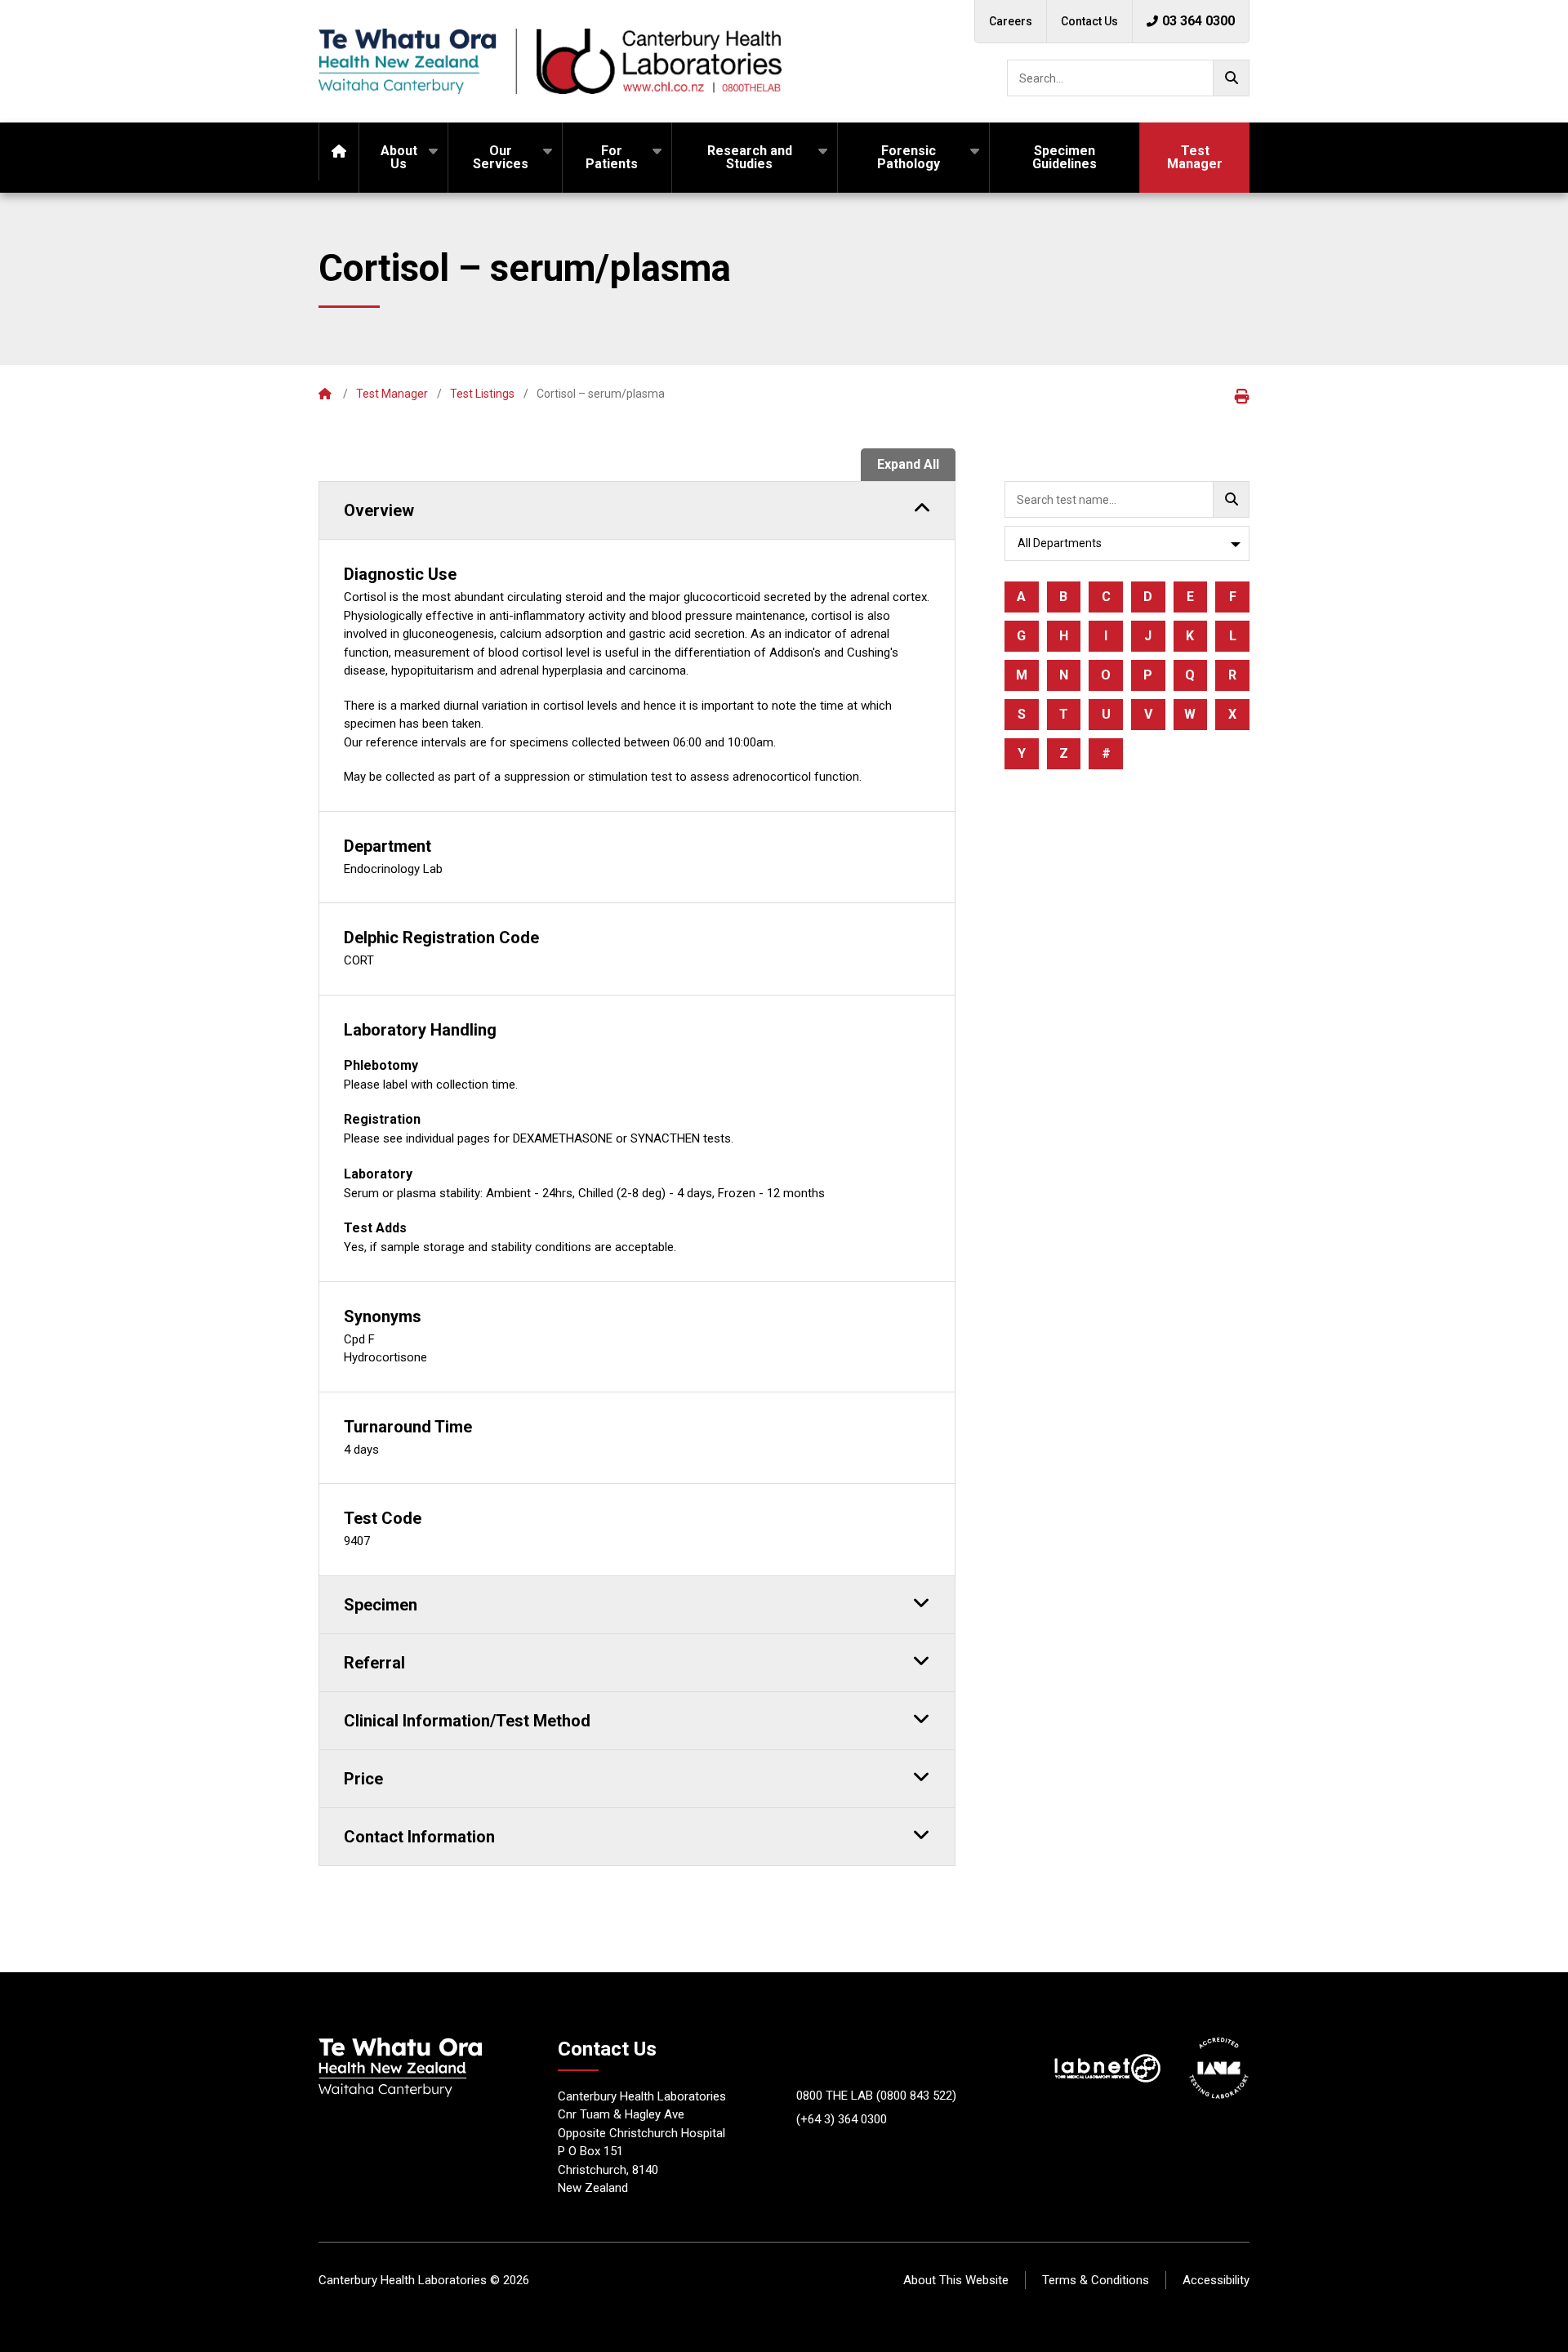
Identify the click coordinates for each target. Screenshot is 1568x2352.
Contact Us (1089, 21)
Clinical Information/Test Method (467, 1721)
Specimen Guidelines (1065, 157)
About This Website (956, 2280)
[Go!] (1231, 78)
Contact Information (419, 1837)
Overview (379, 510)
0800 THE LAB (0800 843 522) (876, 2096)
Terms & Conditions (1096, 2280)
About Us (399, 157)
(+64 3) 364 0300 (842, 2119)
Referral (374, 1663)
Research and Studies (750, 157)
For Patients (612, 157)
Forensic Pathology (909, 157)
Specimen (381, 1605)
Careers (1011, 21)
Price (363, 1779)
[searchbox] (1128, 78)
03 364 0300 (1198, 21)
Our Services (501, 157)
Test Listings (482, 394)
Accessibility (1216, 2280)
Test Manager (1195, 157)
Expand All (908, 464)
